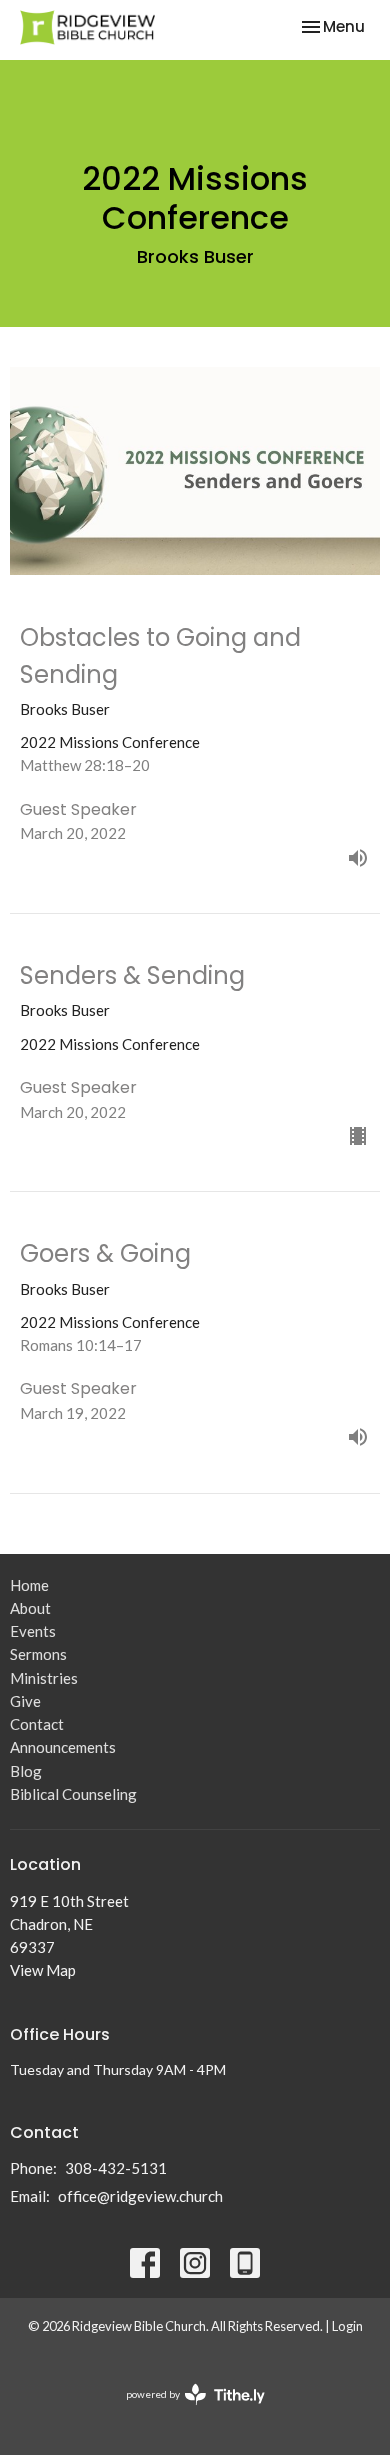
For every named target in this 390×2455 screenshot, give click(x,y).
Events (33, 1631)
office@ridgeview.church (140, 2196)
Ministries (44, 1678)
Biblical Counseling (73, 1794)
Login (347, 2326)
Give (25, 1701)
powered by (185, 2411)
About (30, 1608)
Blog (26, 1771)
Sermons (38, 1654)
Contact (37, 1724)
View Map (43, 1970)
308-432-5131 (116, 2168)
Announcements (63, 1747)
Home (29, 1585)
